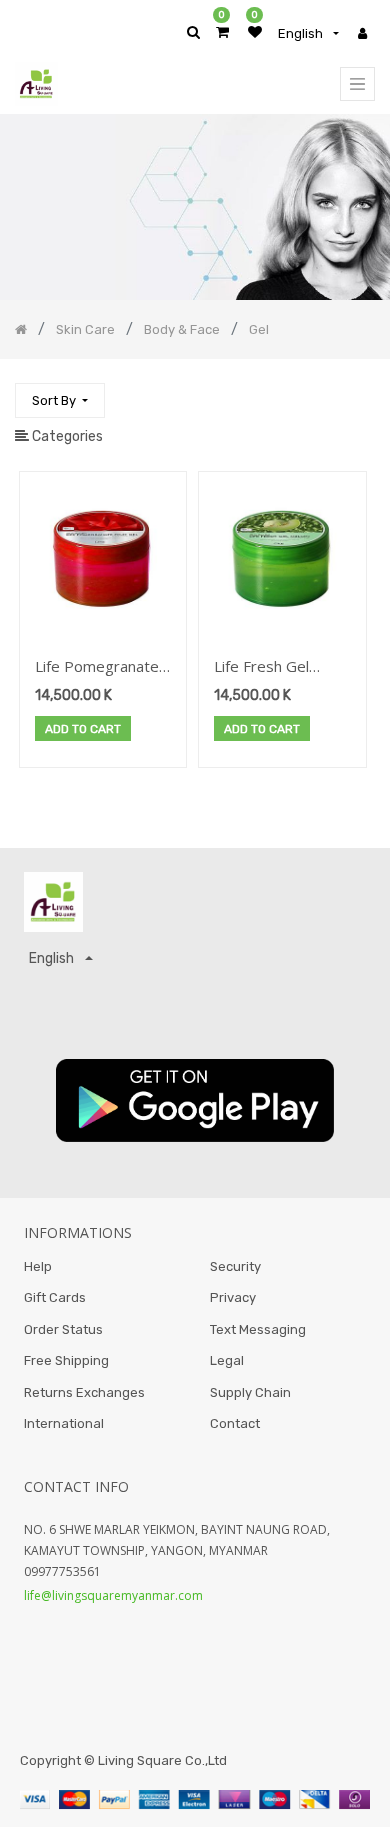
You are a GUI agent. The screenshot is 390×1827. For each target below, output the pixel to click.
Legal (227, 1360)
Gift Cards (55, 1297)
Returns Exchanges (84, 1392)
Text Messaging (258, 1329)
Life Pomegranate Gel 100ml (97, 667)
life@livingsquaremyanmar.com (113, 1595)
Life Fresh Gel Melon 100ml (261, 667)
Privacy (233, 1297)
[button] (60, 400)
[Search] (359, 391)
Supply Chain (250, 1392)
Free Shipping (66, 1360)
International (64, 1423)
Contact (235, 1423)
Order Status (63, 1329)
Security (235, 1266)
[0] (222, 32)
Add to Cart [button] (83, 729)
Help (38, 1266)
